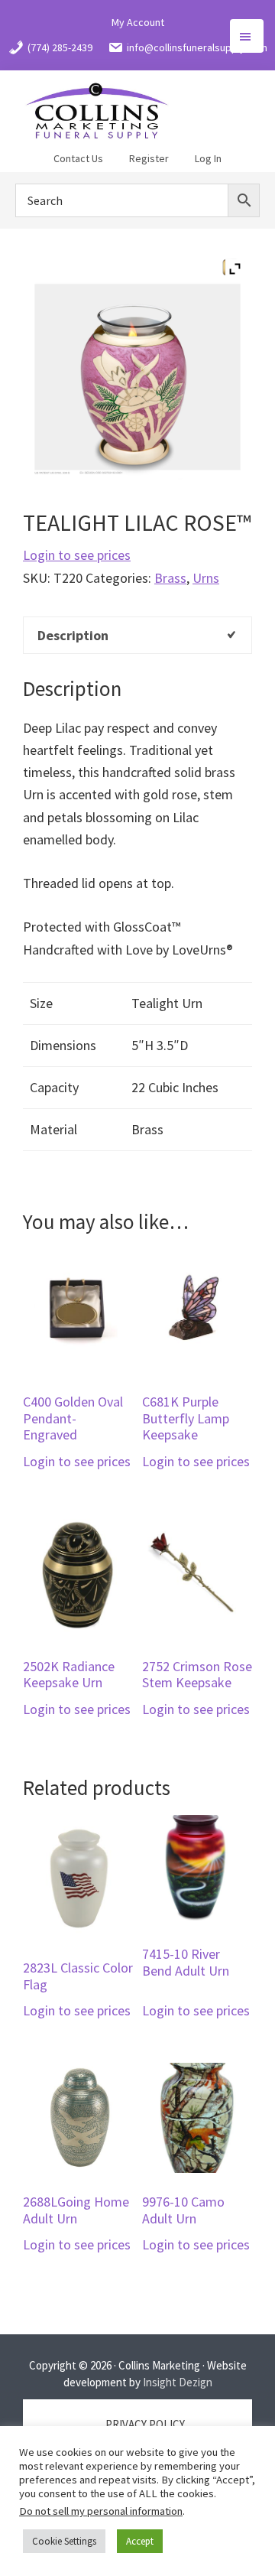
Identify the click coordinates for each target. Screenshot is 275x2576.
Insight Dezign (178, 2382)
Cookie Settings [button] (64, 2541)
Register (149, 158)
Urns (206, 578)
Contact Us (78, 158)
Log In (208, 158)
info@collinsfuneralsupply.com (197, 47)
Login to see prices (77, 555)
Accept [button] (140, 2541)
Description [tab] (73, 635)
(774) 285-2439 (60, 47)
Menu (247, 36)
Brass (170, 578)
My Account (138, 22)
